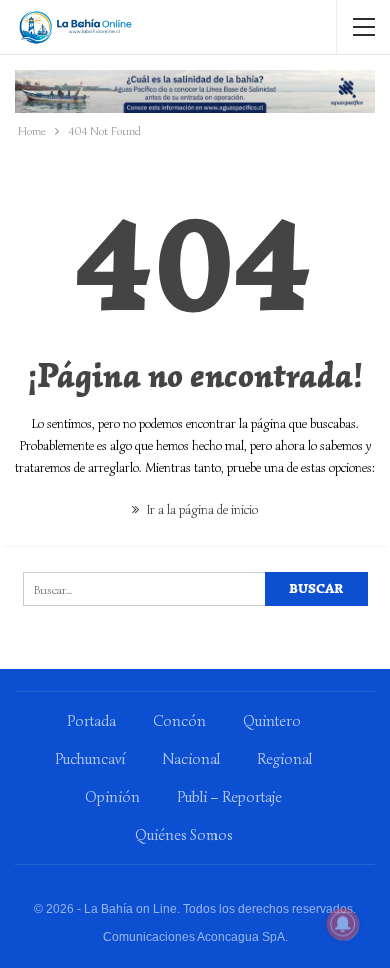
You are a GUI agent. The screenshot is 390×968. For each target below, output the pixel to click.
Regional (284, 759)
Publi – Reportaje (229, 797)
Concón (179, 721)
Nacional (191, 759)
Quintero (272, 721)
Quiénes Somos (184, 835)
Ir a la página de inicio (201, 509)
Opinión (112, 797)
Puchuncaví (90, 759)
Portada (91, 721)
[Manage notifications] (343, 924)
